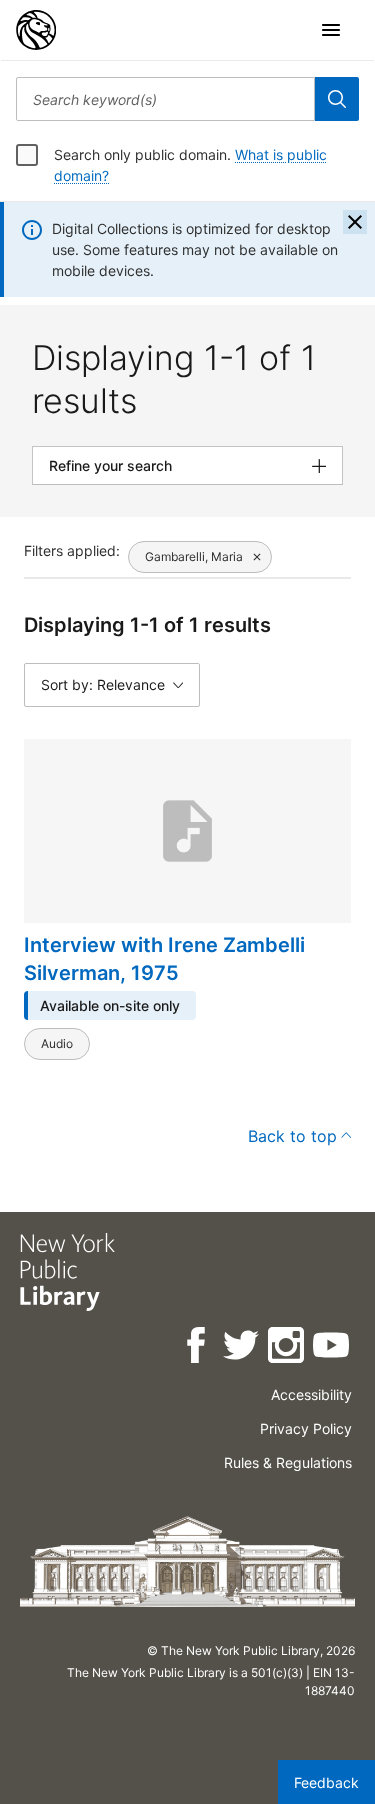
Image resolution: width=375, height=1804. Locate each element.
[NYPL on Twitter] (242, 1348)
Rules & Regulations (288, 1462)
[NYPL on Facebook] (197, 1348)
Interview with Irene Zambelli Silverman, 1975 (164, 959)
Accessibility (311, 1394)
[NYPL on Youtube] (332, 1348)
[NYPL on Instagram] (287, 1348)
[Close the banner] (355, 222)
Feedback (326, 1782)
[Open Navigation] (331, 30)
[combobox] (165, 99)
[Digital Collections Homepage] (36, 30)
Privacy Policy (306, 1428)
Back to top (292, 1136)
